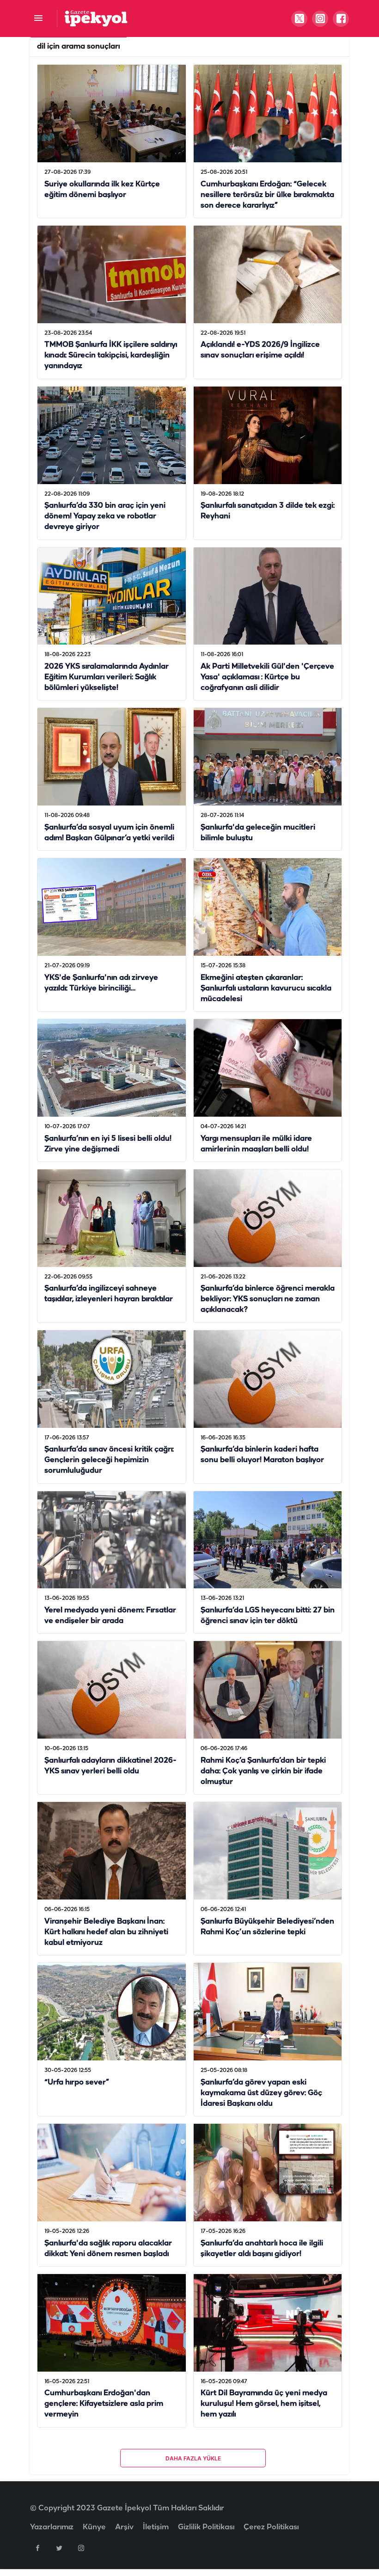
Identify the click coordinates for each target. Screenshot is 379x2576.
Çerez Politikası (271, 2527)
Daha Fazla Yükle (193, 2458)
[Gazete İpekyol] (96, 18)
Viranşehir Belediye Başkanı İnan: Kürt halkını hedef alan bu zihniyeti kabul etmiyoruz (106, 1932)
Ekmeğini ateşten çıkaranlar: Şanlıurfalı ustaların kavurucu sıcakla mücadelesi (266, 988)
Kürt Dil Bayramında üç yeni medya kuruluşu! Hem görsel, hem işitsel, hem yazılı (264, 2404)
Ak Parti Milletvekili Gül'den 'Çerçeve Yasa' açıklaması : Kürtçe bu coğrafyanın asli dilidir (267, 677)
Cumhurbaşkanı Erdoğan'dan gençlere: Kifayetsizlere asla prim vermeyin (104, 2404)
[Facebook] (37, 2548)
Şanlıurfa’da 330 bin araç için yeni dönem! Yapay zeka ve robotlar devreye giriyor (105, 517)
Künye (94, 2527)
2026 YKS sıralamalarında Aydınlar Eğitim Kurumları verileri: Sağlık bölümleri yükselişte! (107, 677)
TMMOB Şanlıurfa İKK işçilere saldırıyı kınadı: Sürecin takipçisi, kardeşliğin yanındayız (111, 356)
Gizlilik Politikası (206, 2527)
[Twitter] (59, 2548)
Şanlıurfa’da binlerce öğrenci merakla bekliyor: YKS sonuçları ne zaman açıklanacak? (268, 1300)
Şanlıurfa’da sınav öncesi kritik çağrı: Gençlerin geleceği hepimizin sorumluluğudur (109, 1460)
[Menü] (38, 19)
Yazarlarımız (52, 2527)
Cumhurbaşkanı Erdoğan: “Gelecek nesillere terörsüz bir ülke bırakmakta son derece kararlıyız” (267, 195)
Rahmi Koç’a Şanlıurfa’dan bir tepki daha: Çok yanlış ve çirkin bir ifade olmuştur (263, 1771)
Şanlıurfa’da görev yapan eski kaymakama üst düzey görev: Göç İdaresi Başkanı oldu (261, 2093)
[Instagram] (81, 2548)
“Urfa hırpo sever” (77, 2082)
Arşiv (124, 2527)
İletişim (156, 2527)
